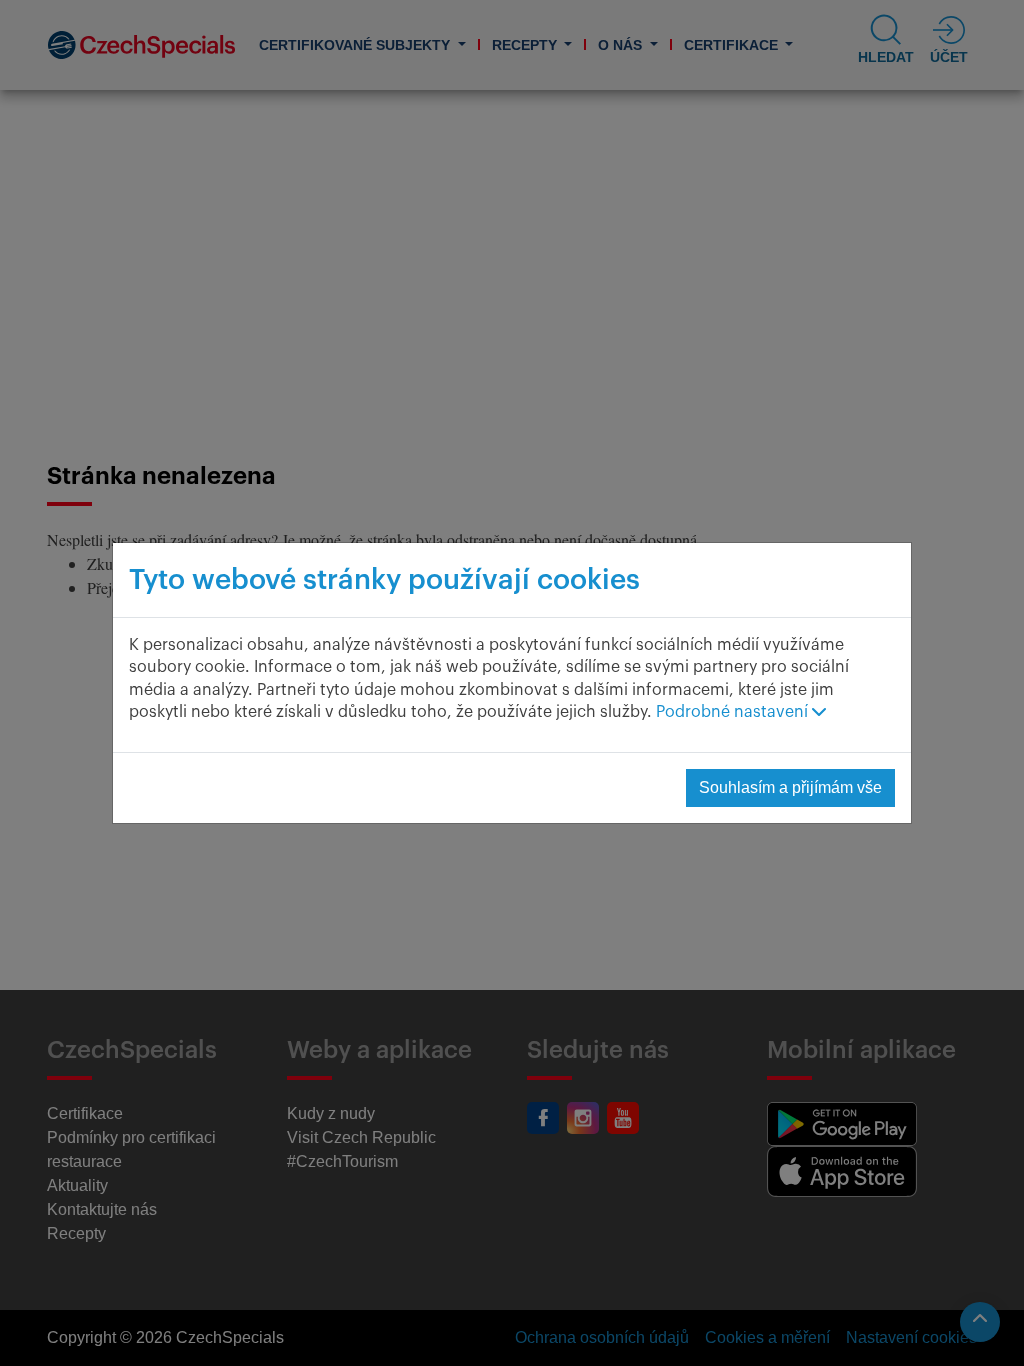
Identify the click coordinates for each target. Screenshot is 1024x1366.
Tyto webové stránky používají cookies (384, 580)
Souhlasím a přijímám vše (790, 787)
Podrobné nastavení (734, 712)
